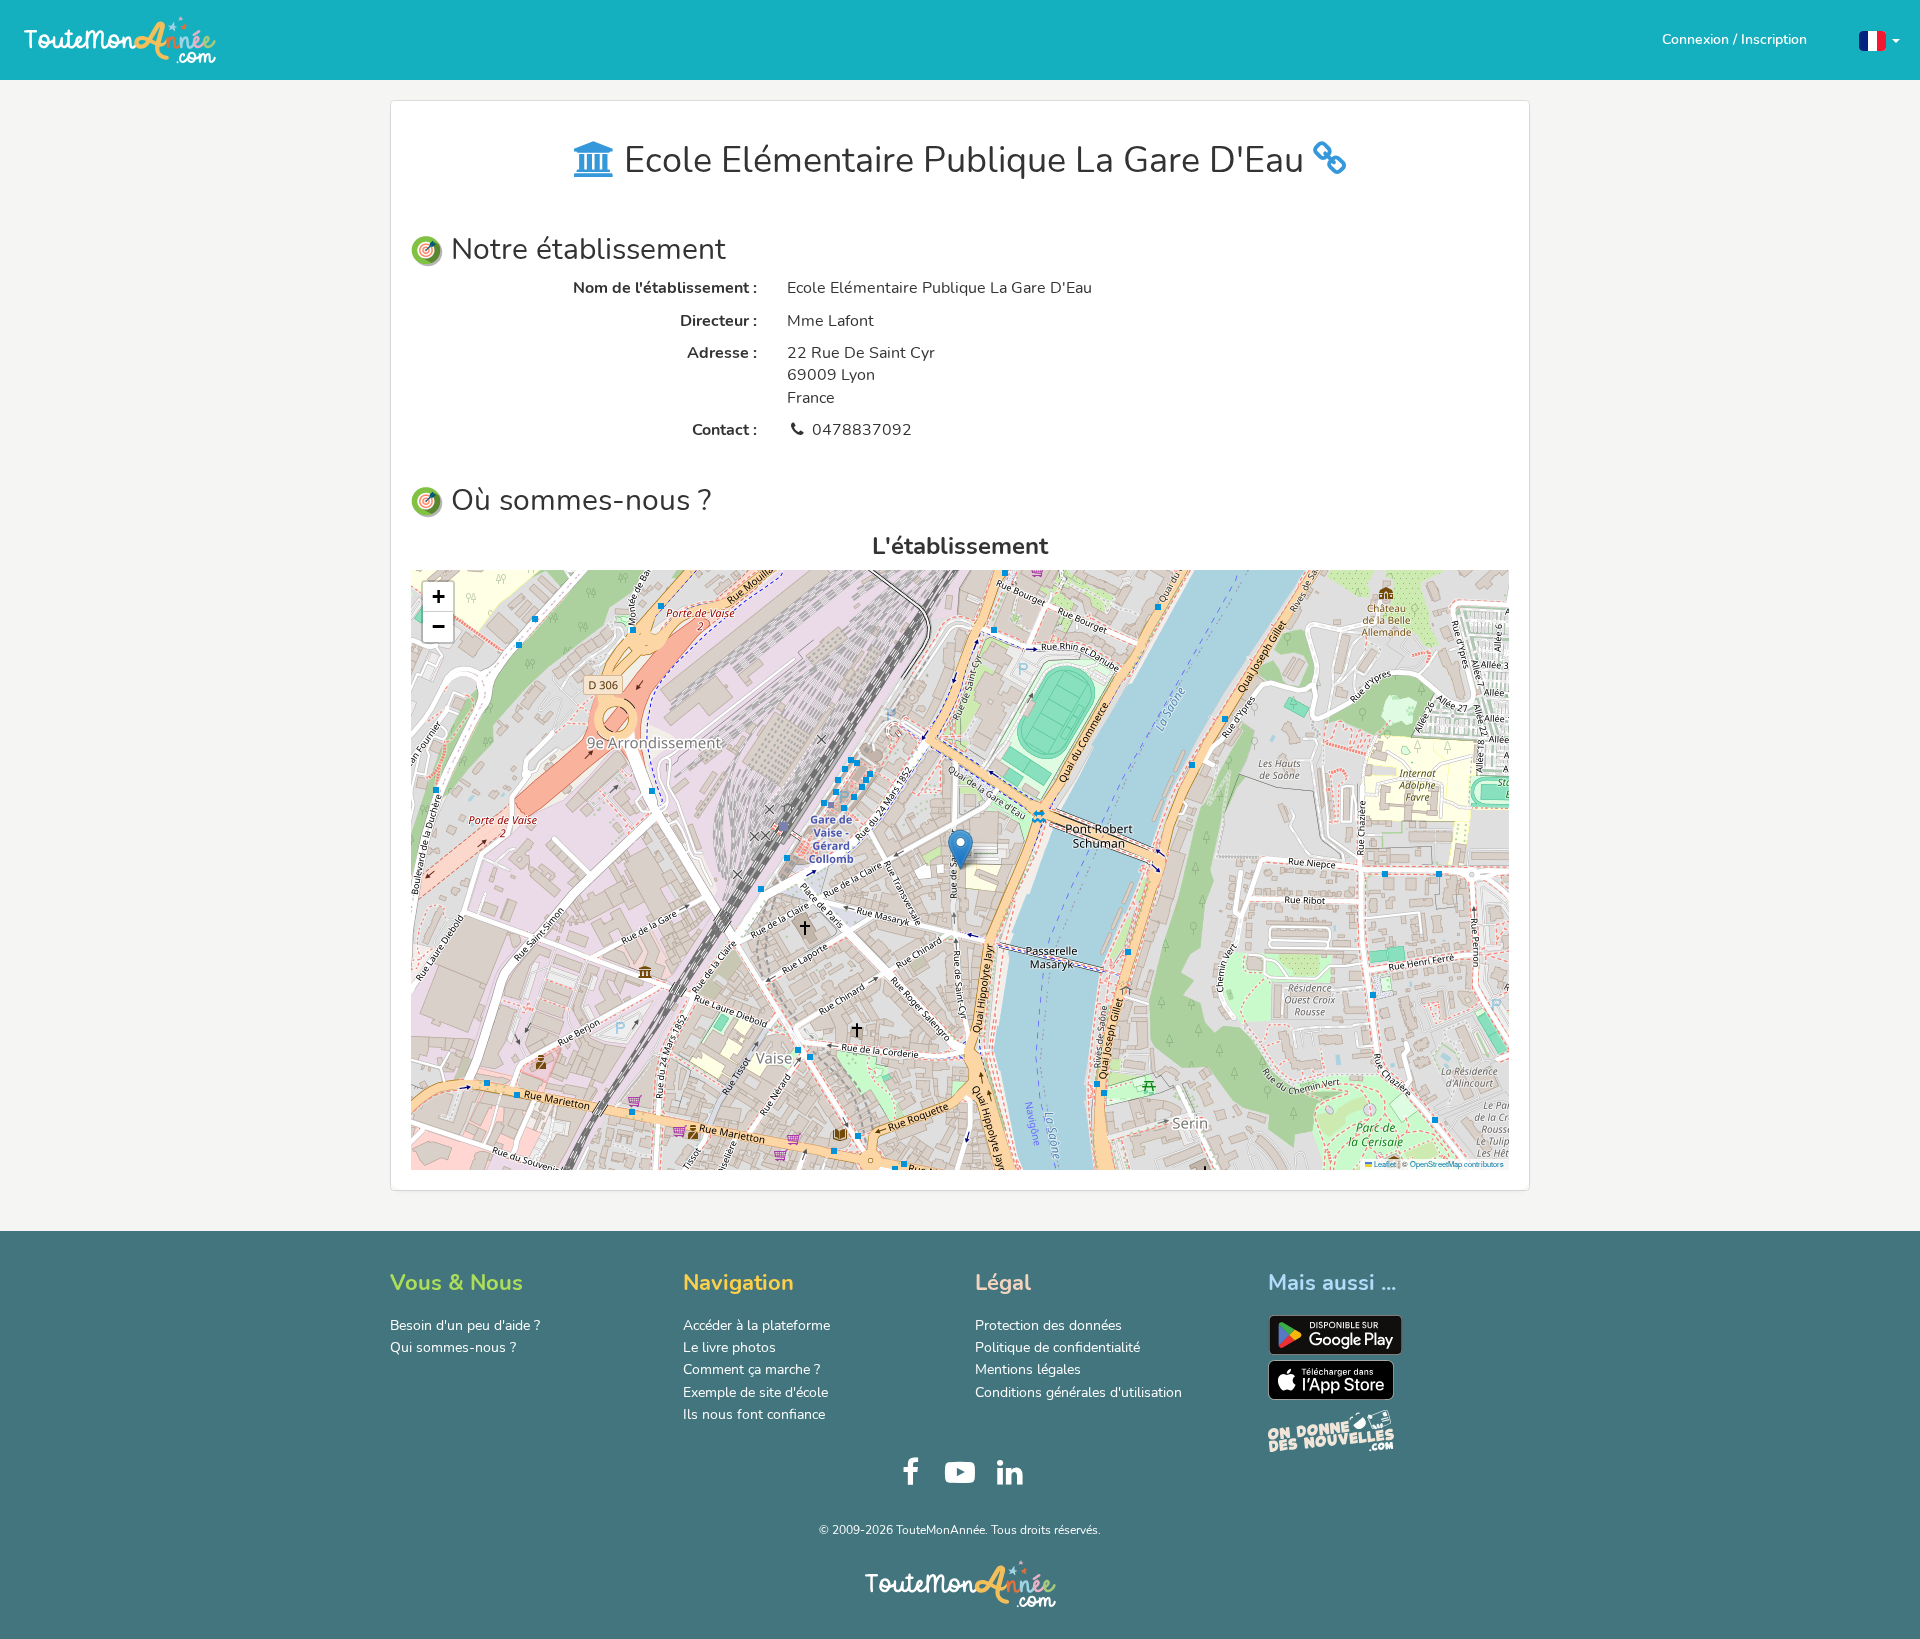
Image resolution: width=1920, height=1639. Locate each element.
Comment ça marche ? (751, 1369)
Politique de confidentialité (1057, 1347)
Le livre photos (729, 1347)
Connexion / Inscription (1734, 39)
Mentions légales (1028, 1369)
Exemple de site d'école (755, 1392)
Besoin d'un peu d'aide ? (465, 1325)
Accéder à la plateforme (756, 1325)
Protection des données (1048, 1325)
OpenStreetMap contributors (1457, 1163)
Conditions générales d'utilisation (1078, 1392)
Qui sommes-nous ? (453, 1347)
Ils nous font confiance (754, 1414)
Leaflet (1384, 1163)
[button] (1879, 39)
